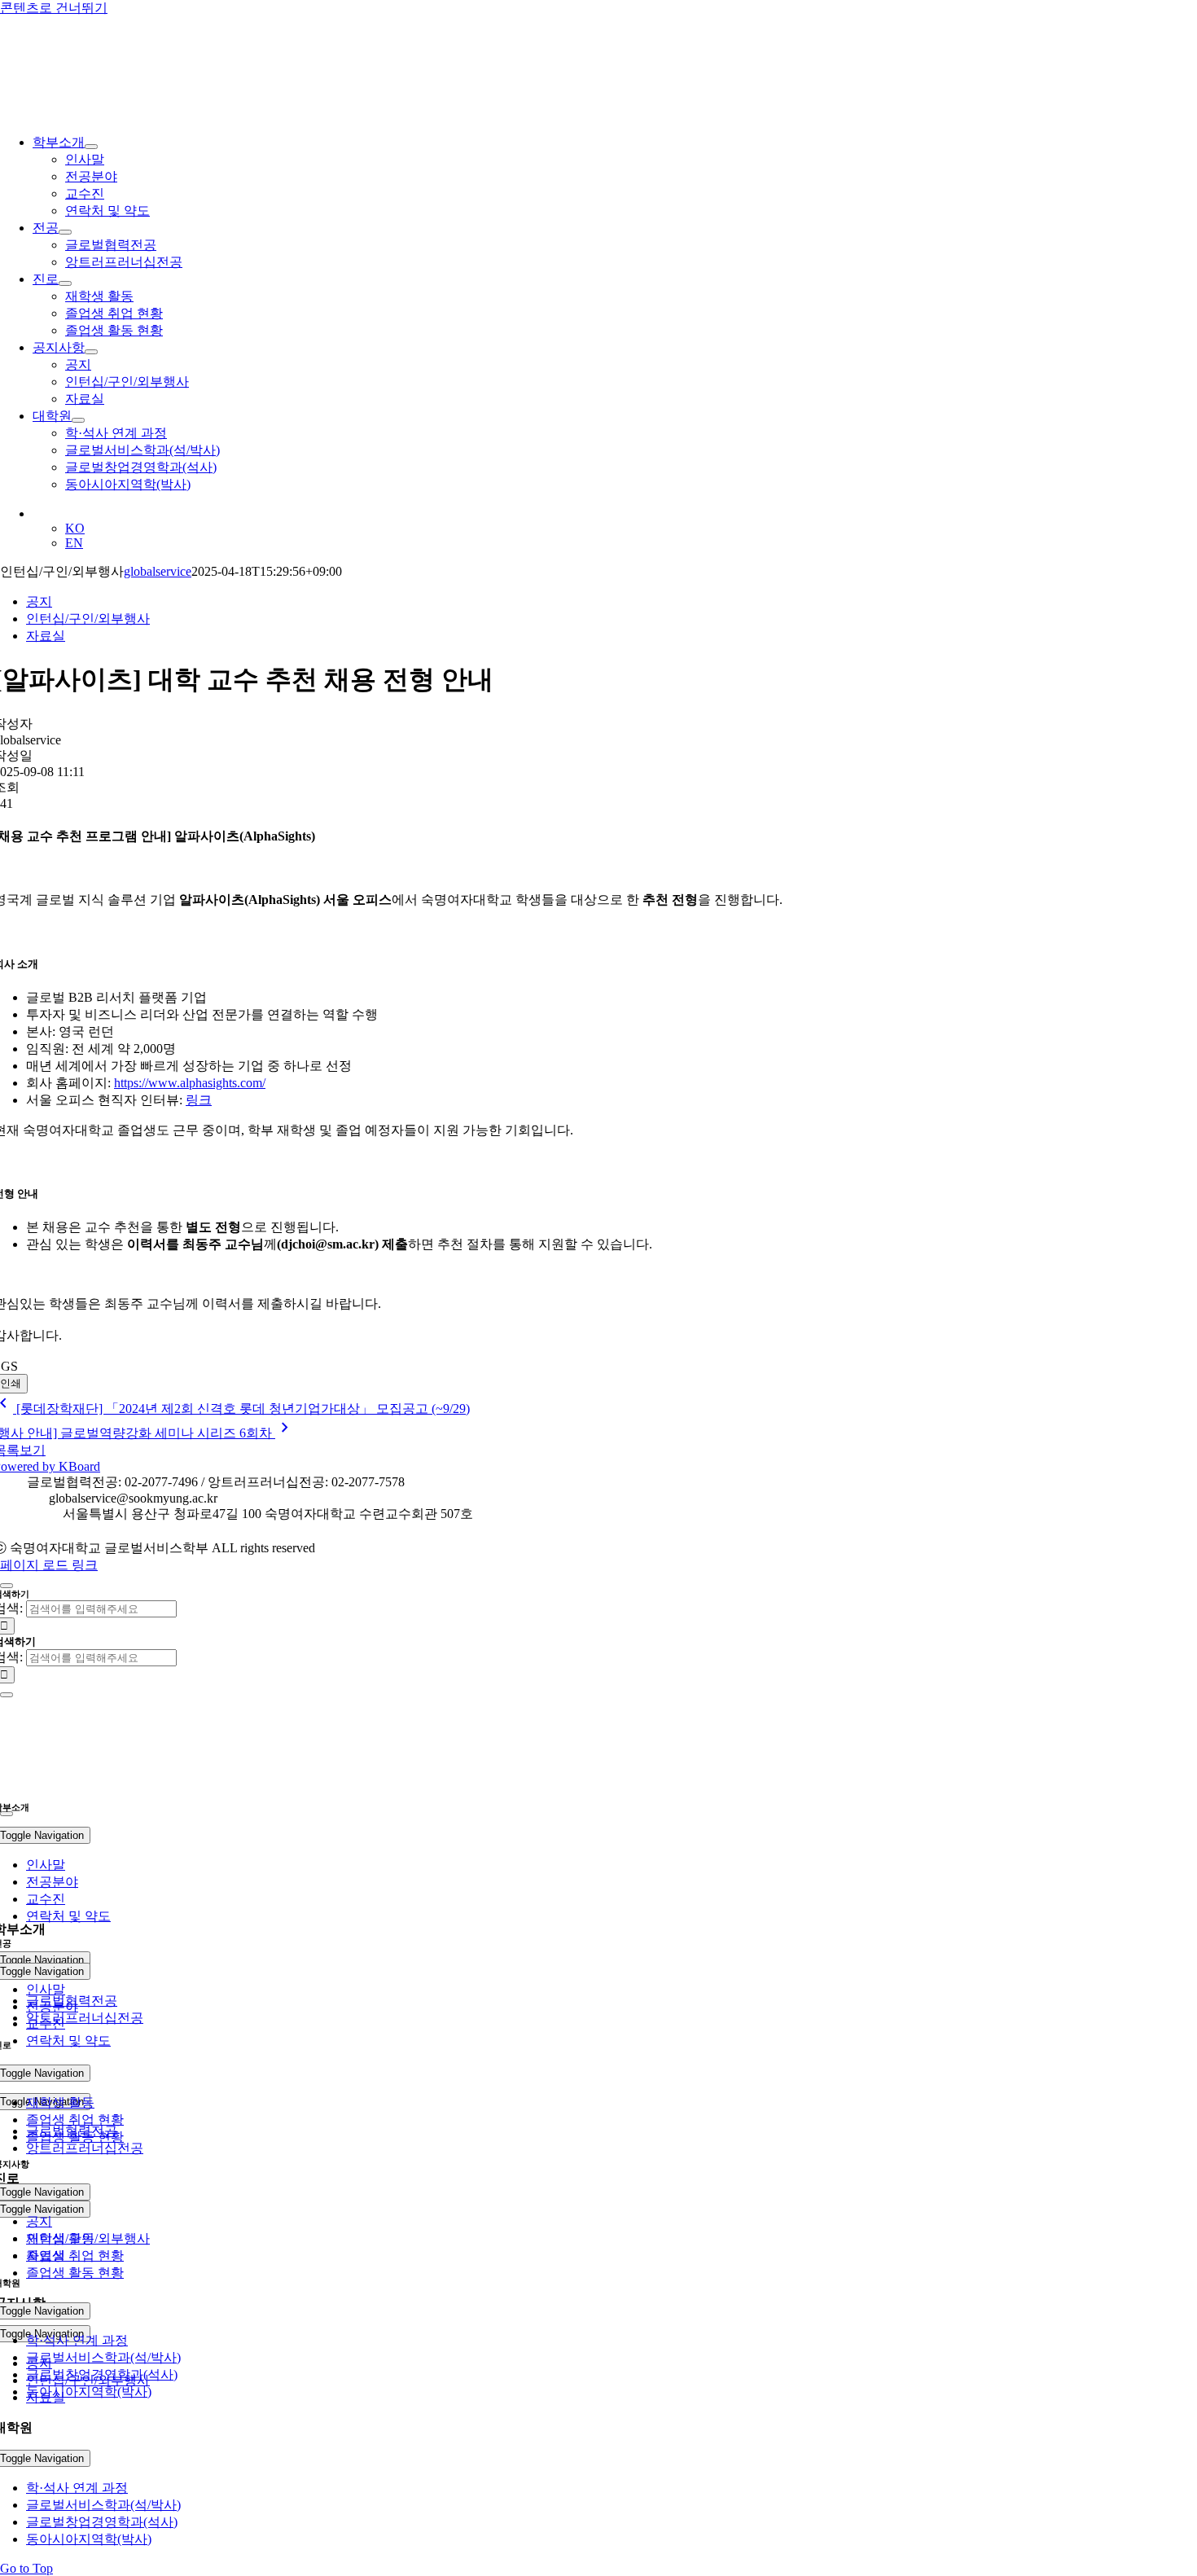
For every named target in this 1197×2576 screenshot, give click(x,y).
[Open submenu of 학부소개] (91, 147)
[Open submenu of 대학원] (78, 420)
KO (75, 528)
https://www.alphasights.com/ (190, 1083)
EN (74, 543)
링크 (199, 1100)
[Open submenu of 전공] (65, 232)
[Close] (7, 1586)
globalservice (158, 571)
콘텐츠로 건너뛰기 (54, 8)
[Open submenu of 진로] (65, 283)
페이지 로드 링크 (49, 1565)
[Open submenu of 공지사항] (91, 352)
